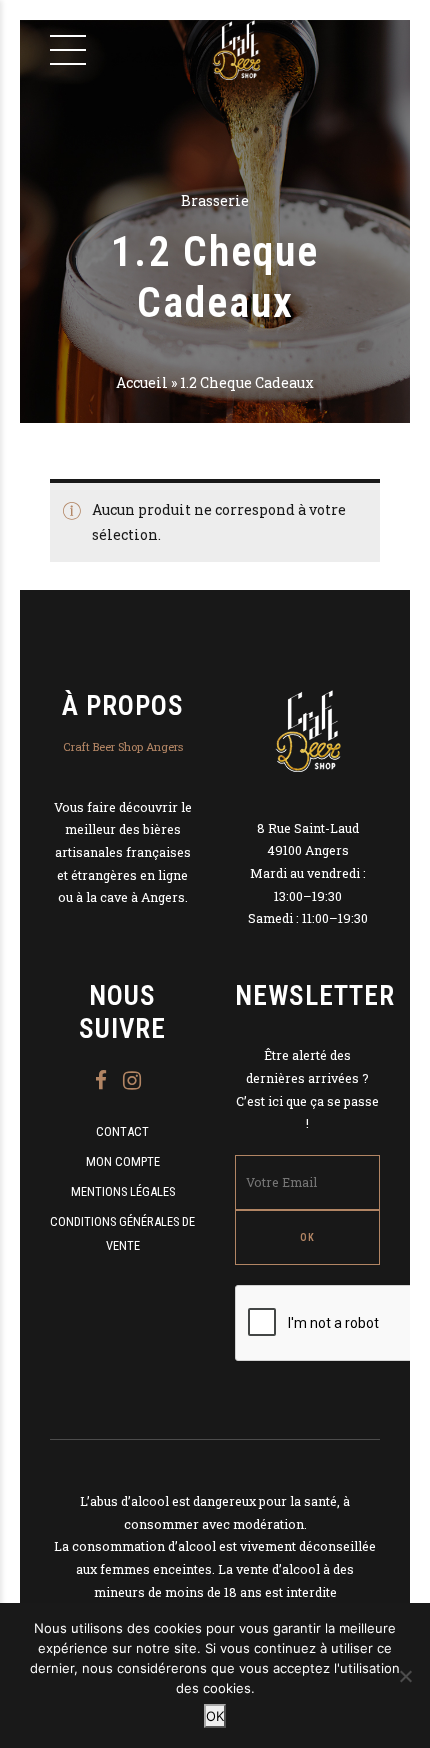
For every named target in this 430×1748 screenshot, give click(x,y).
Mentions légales (123, 1191)
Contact (122, 1131)
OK (215, 1716)
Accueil (142, 382)
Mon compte (123, 1161)
